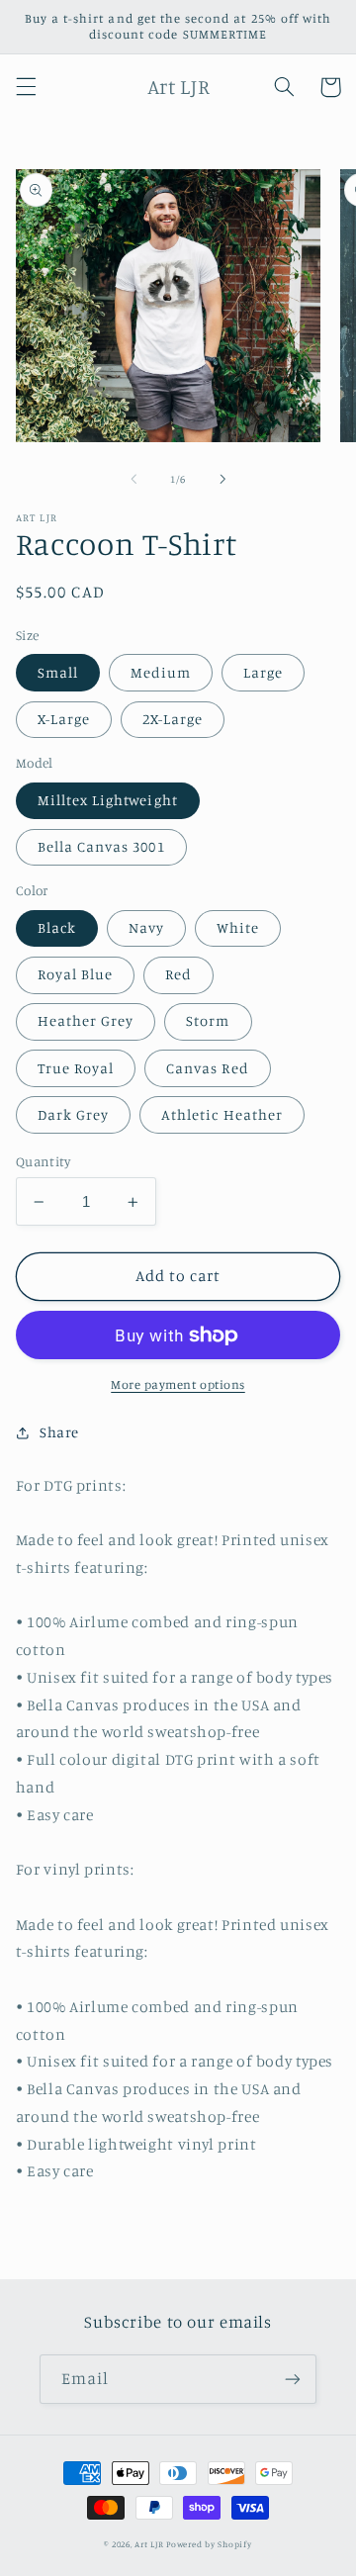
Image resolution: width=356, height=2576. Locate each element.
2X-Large (173, 719)
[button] (26, 87)
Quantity (43, 1161)
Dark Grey (73, 1114)
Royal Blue (76, 974)
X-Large (64, 719)
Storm (208, 1020)
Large (263, 672)
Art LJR (149, 2544)
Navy (146, 927)
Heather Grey (86, 1020)
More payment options (178, 1384)
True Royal (76, 1068)
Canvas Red (208, 1068)
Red (178, 974)
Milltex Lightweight (108, 800)
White (238, 927)
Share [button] (59, 1432)
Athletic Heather (222, 1114)
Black (57, 927)
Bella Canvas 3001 (101, 846)
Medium (161, 672)
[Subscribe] (293, 2379)
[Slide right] (222, 479)
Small (58, 672)
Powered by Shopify (209, 2544)
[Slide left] (133, 479)
